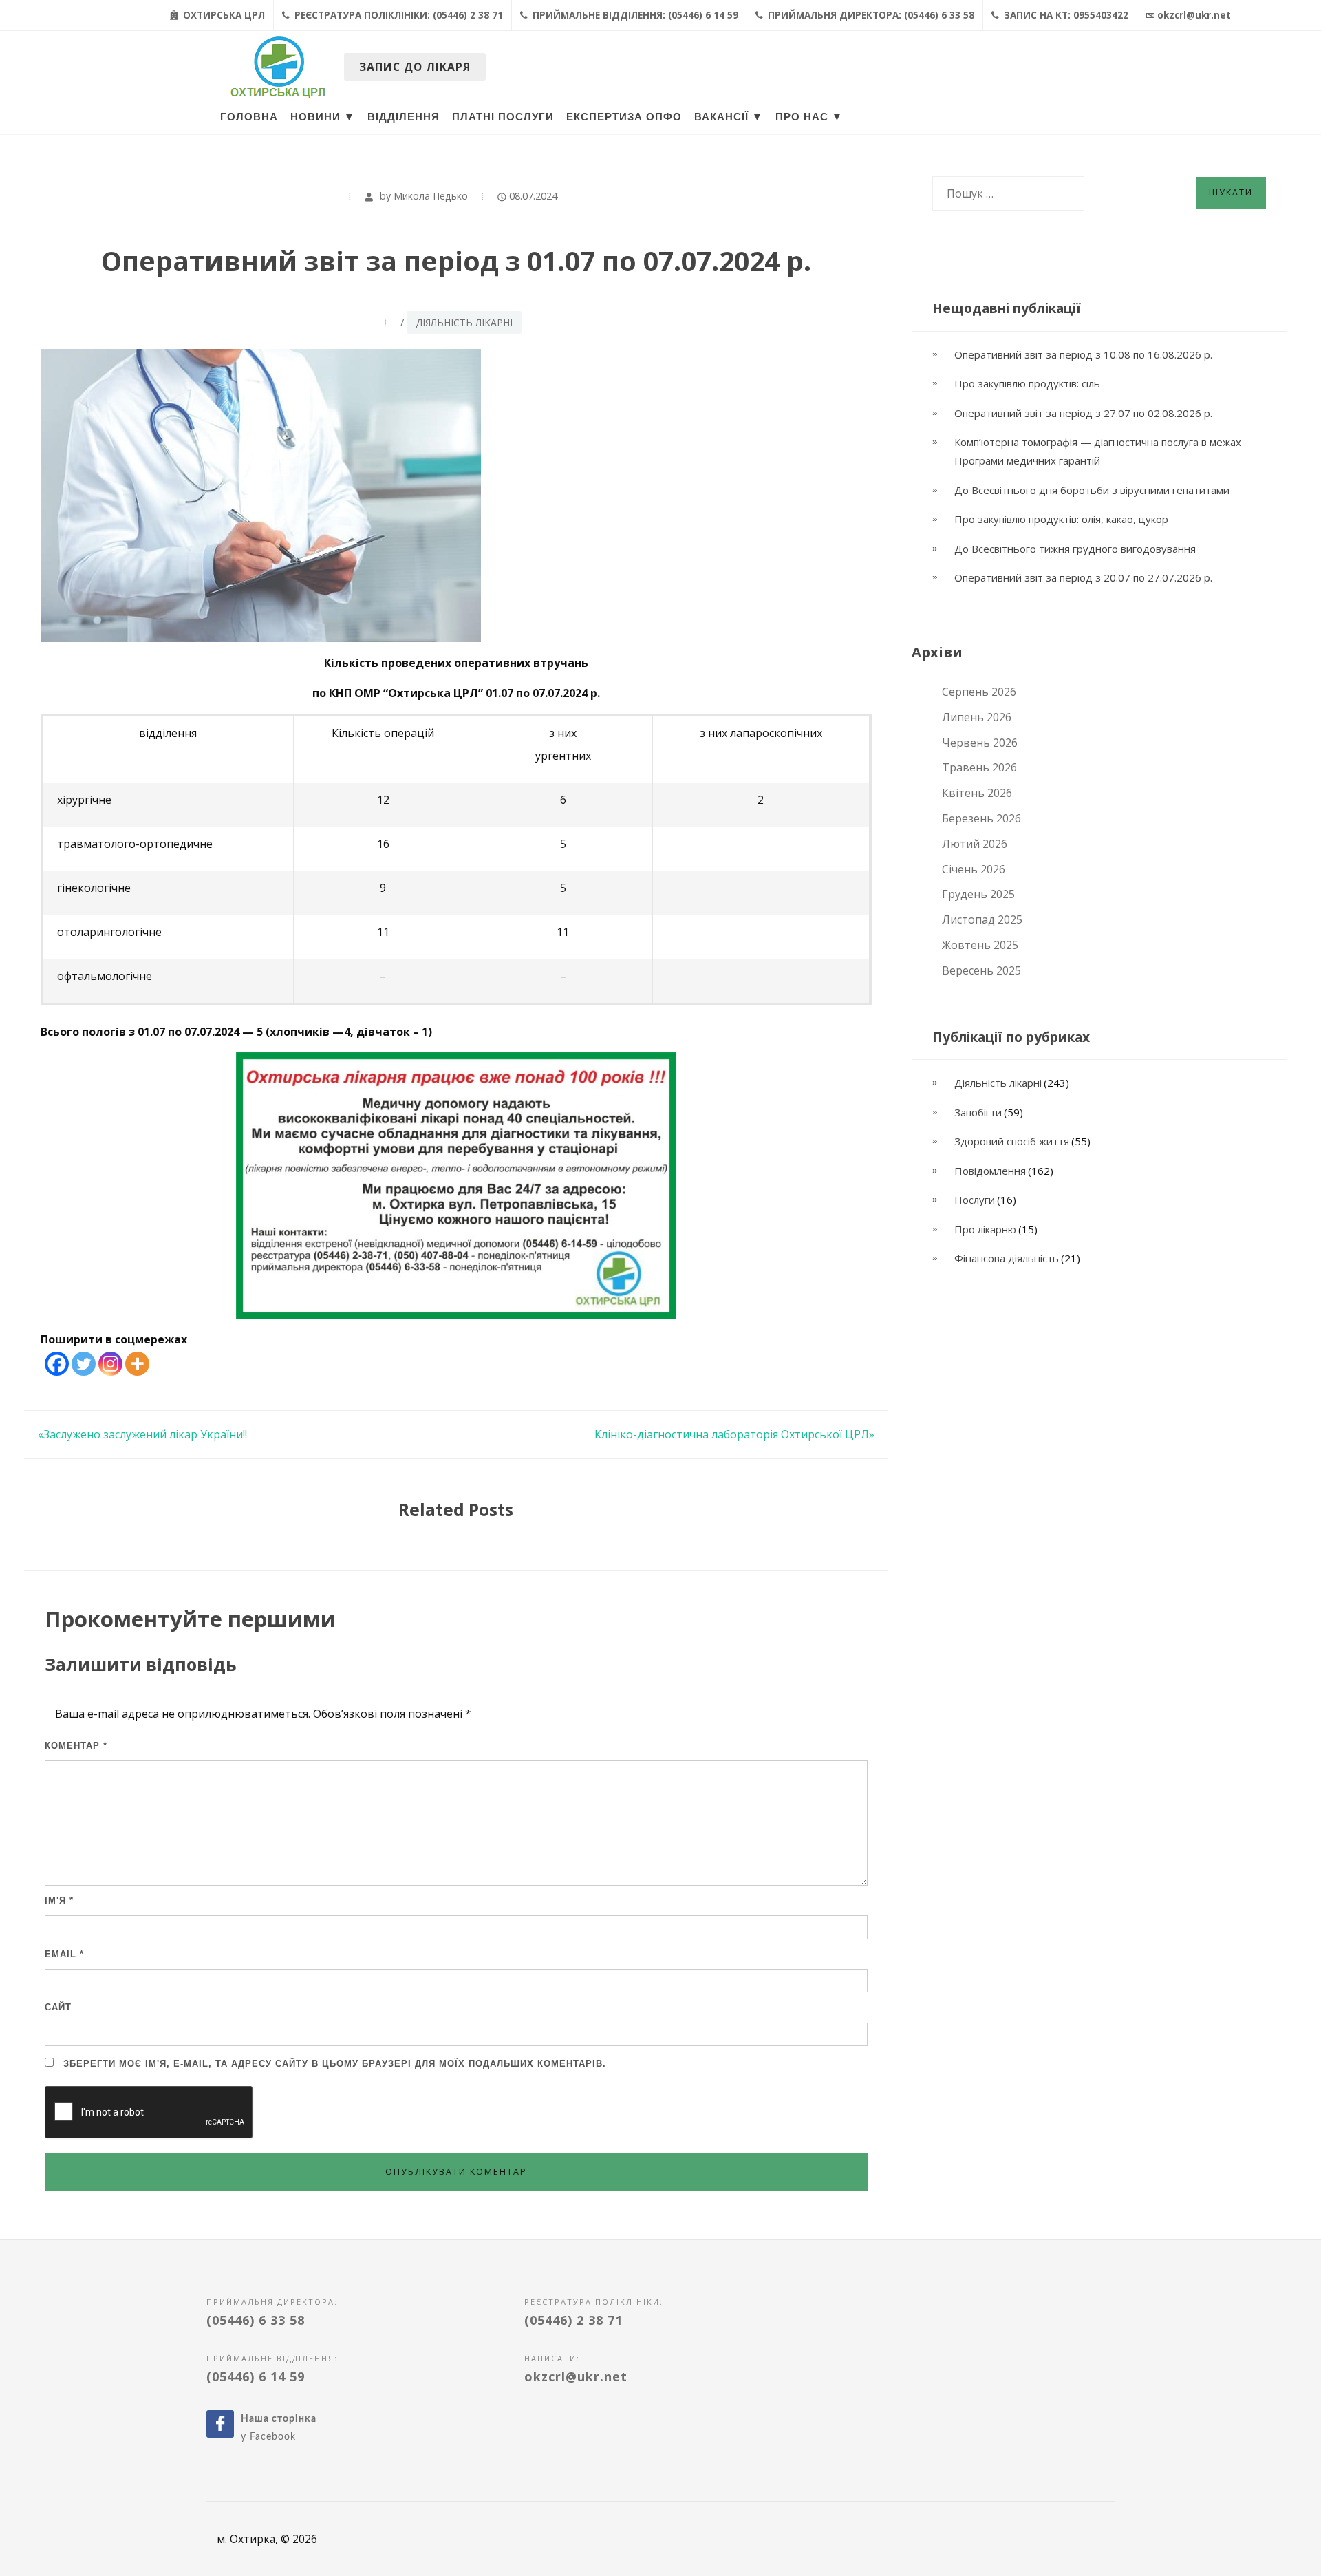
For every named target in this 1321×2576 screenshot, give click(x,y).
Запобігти (978, 1112)
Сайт (58, 2007)
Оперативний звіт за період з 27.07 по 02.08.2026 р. (1083, 413)
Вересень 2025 (981, 970)
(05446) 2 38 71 (573, 2320)
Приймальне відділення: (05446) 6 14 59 (634, 15)
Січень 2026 (974, 869)
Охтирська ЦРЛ (223, 15)
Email (64, 1954)
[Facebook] (57, 1364)
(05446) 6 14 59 (256, 2376)
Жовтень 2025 (980, 945)
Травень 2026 (979, 767)
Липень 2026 (977, 717)
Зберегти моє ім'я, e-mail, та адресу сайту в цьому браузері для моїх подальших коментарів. (335, 2064)
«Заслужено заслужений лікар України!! (142, 1434)
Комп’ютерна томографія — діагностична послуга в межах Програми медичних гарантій (1098, 451)
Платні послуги (503, 117)
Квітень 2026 (977, 793)
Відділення (404, 117)
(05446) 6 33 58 (256, 2320)
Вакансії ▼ (729, 117)
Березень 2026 (981, 818)
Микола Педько (431, 196)
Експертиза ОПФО (624, 117)
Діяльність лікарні (464, 322)
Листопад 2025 (982, 919)
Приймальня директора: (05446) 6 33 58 (870, 15)
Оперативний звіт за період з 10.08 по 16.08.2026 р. (1085, 354)
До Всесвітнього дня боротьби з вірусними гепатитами (1092, 490)
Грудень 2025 (978, 894)
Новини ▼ (323, 117)
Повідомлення (990, 1171)
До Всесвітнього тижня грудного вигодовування (1075, 549)
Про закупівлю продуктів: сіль (1027, 383)
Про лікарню (985, 1229)
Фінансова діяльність (1007, 1258)
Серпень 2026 (979, 692)
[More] (137, 1364)
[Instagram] (110, 1364)
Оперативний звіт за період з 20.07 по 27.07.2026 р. (1083, 577)
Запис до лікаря (415, 67)
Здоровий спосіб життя (1012, 1141)
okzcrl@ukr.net (1194, 15)
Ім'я (59, 1901)
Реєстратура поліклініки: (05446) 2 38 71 (397, 15)
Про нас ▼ (809, 117)
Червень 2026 (980, 743)
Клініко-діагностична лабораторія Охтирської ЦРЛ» (734, 1434)
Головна (249, 117)
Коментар (76, 1746)
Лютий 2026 (975, 844)
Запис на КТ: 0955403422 (1065, 15)
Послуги (975, 1200)
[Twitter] (84, 1364)
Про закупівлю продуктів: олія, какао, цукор (1061, 519)
